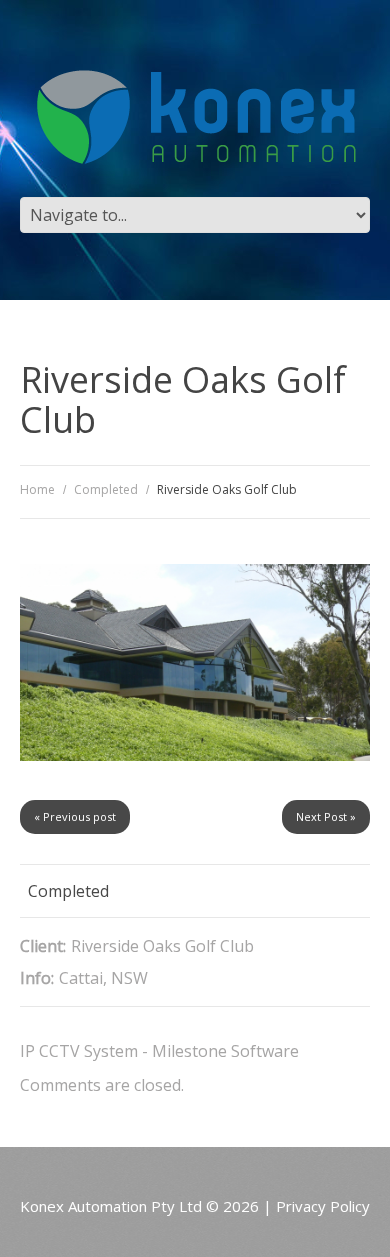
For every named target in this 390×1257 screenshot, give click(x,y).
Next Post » (326, 816)
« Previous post (75, 816)
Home (37, 489)
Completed (106, 489)
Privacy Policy (323, 1206)
